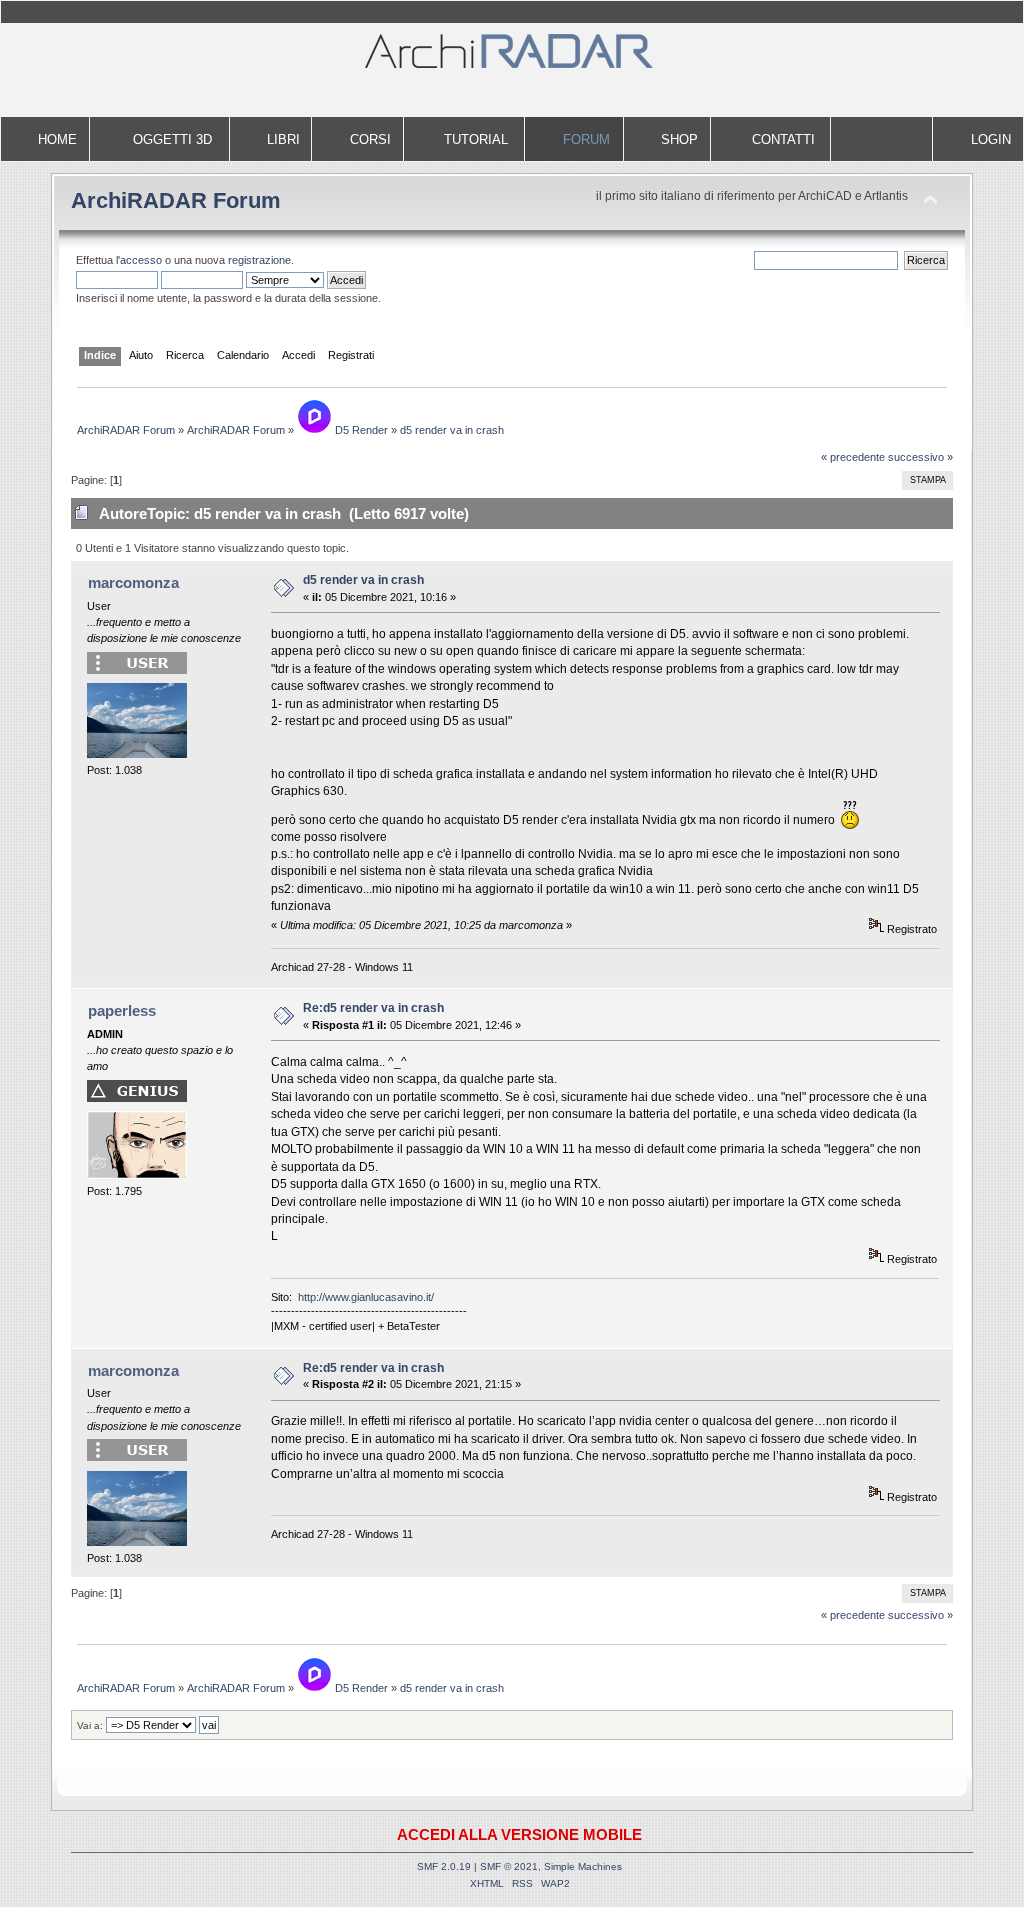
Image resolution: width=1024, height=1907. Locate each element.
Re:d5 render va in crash (373, 1008)
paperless (122, 1010)
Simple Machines (583, 1866)
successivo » (920, 457)
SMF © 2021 (509, 1866)
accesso (141, 260)
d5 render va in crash (363, 580)
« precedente (853, 457)
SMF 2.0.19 (444, 1866)
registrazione (259, 260)
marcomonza (133, 582)
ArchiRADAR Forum (176, 200)
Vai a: (90, 1725)
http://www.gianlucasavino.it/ (366, 1297)
